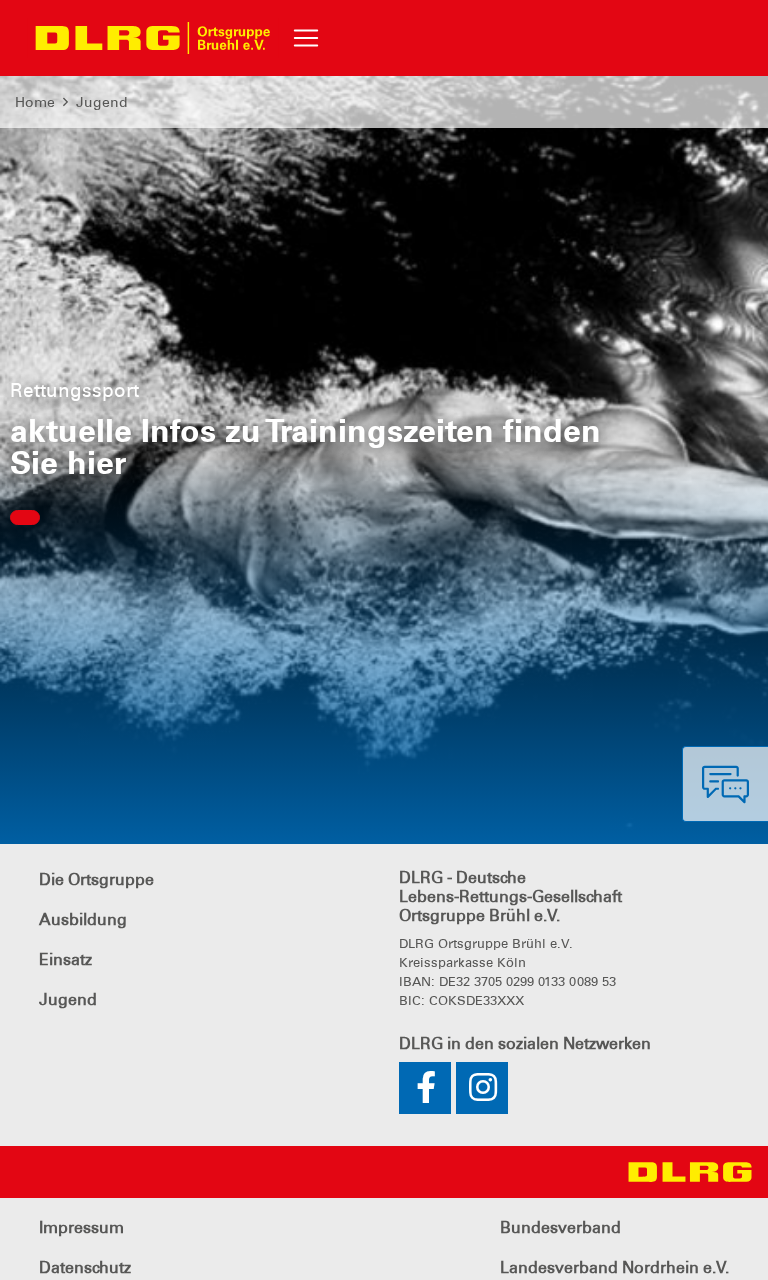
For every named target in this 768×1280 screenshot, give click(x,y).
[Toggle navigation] (306, 38)
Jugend (102, 102)
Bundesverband (560, 1227)
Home (35, 102)
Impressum (81, 1227)
